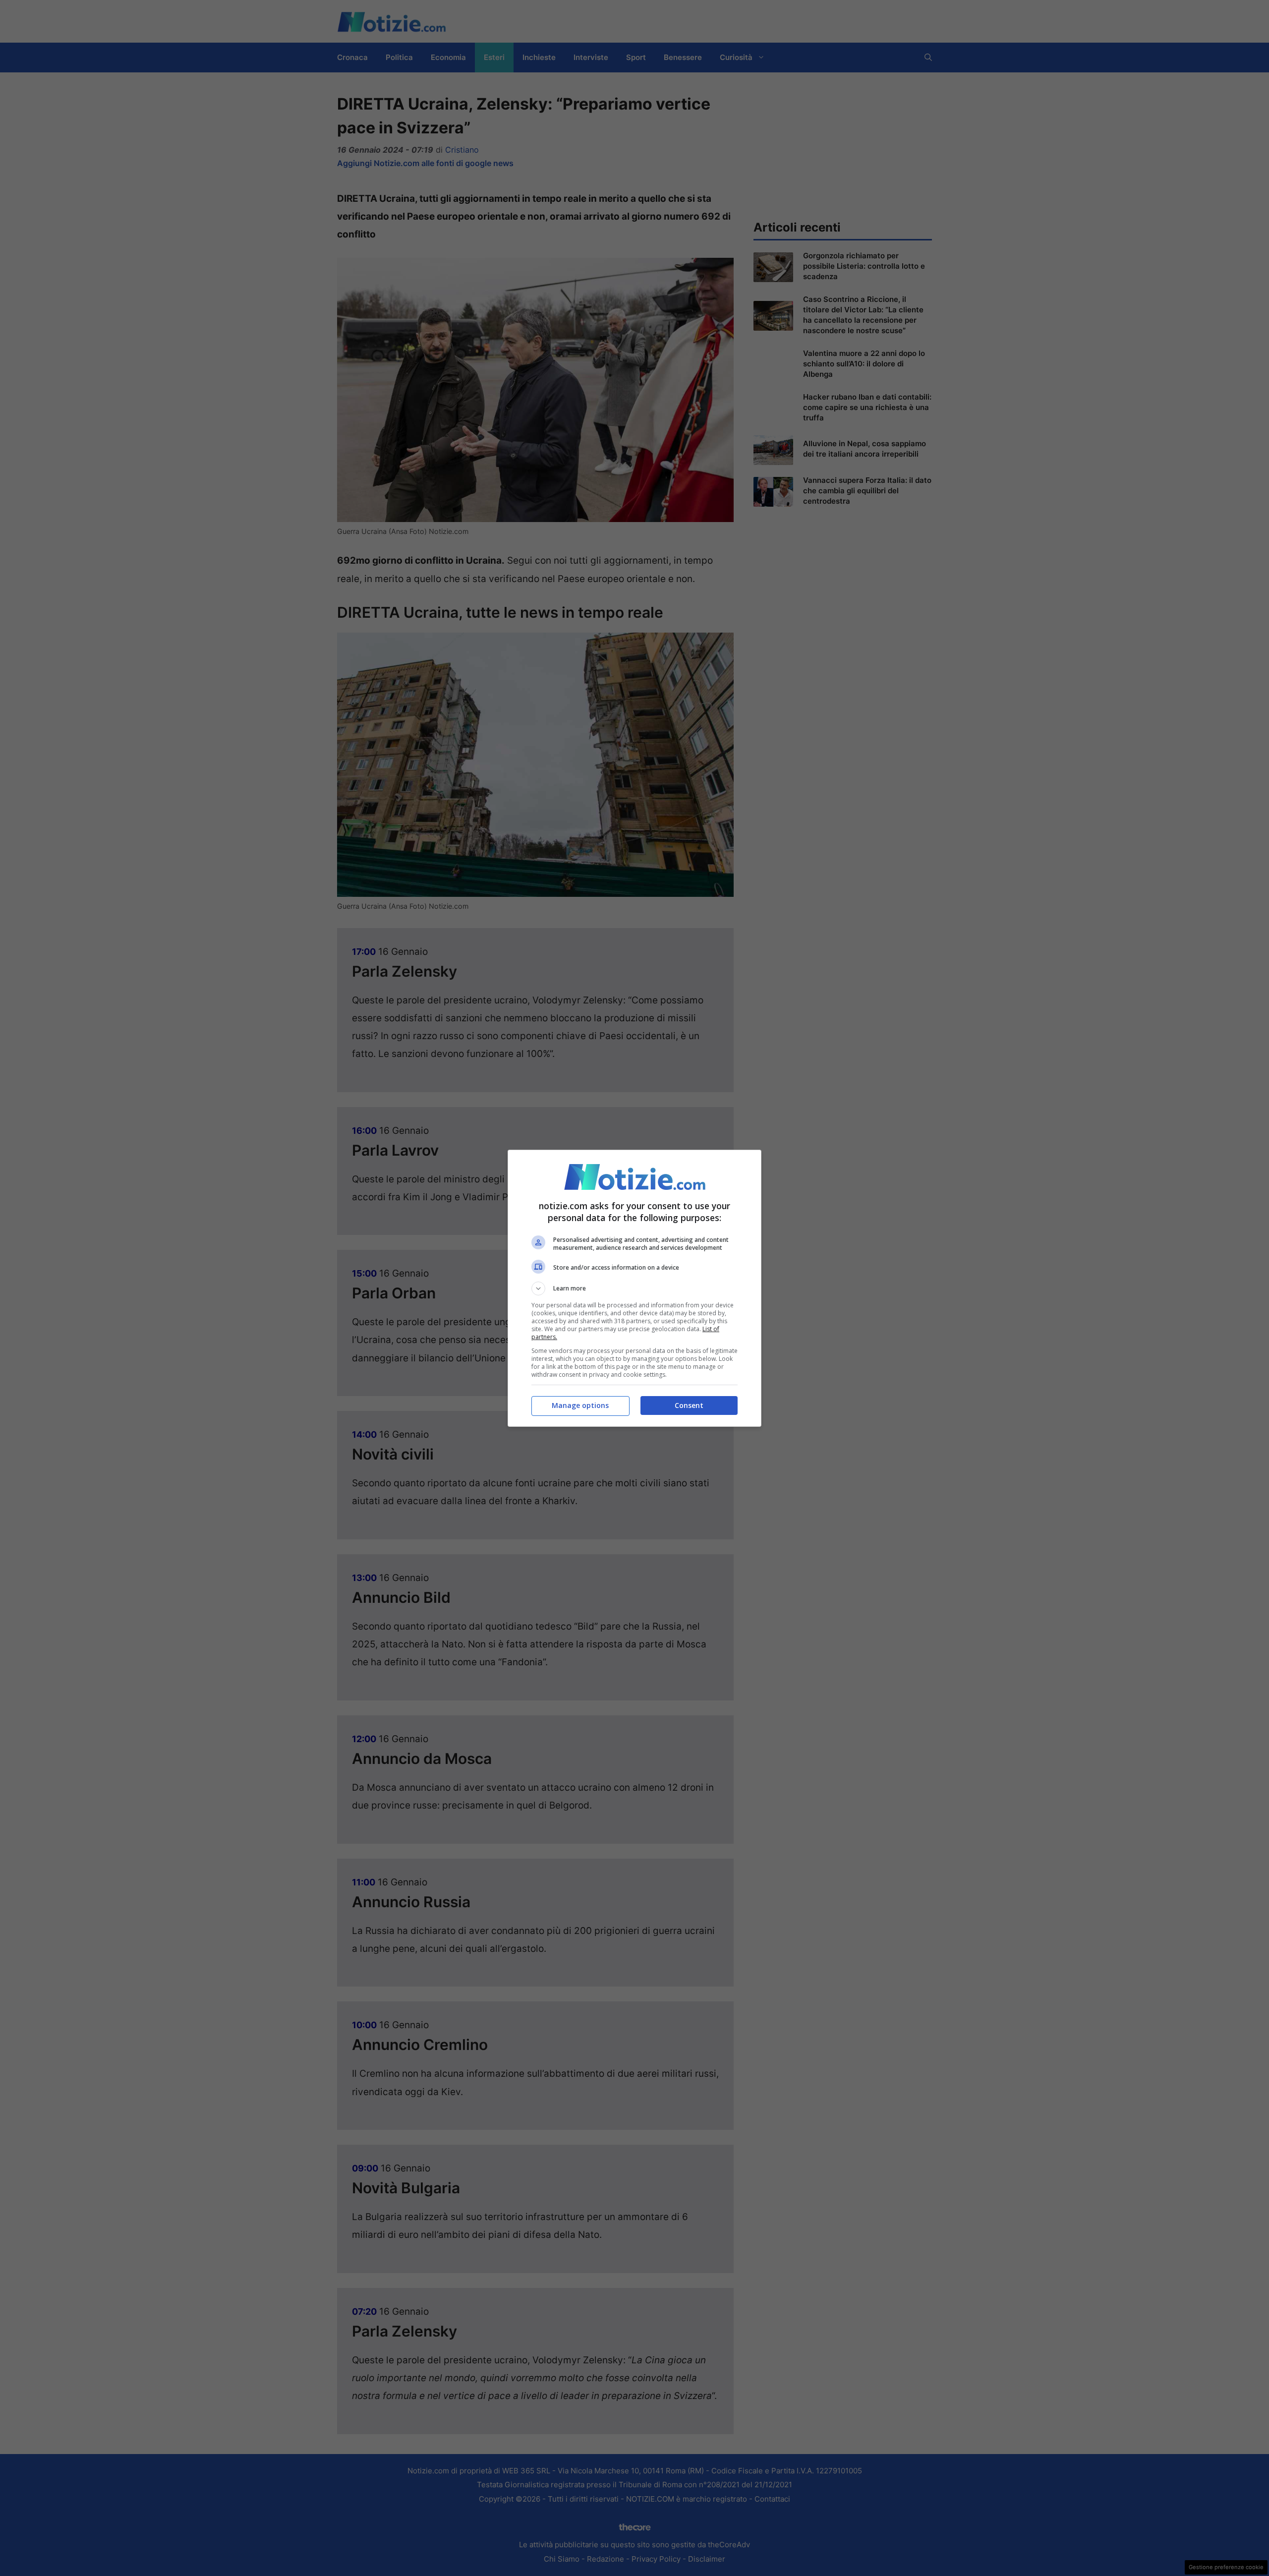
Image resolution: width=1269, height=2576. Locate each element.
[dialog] (634, 1288)
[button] (634, 1288)
